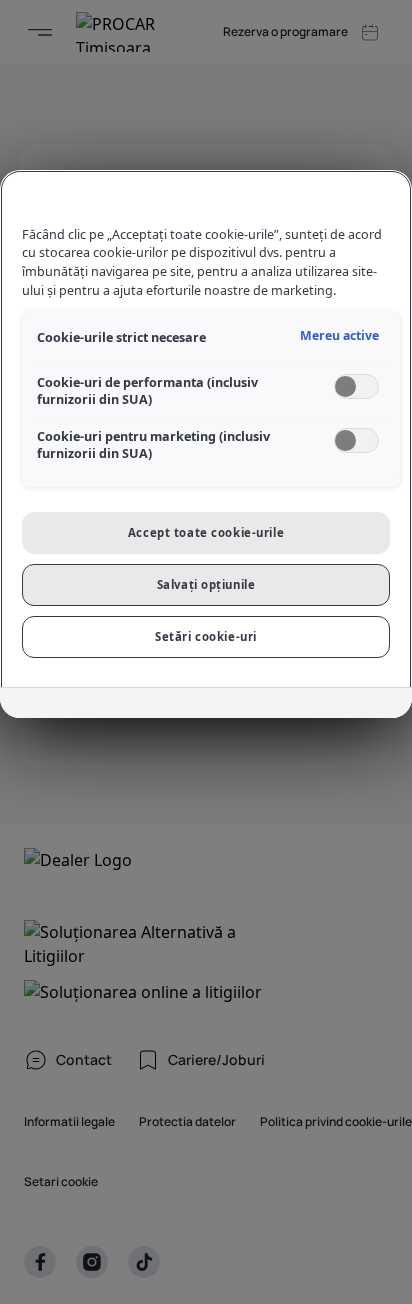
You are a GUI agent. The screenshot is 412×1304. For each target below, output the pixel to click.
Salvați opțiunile (206, 584)
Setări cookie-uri (206, 636)
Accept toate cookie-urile (206, 532)
